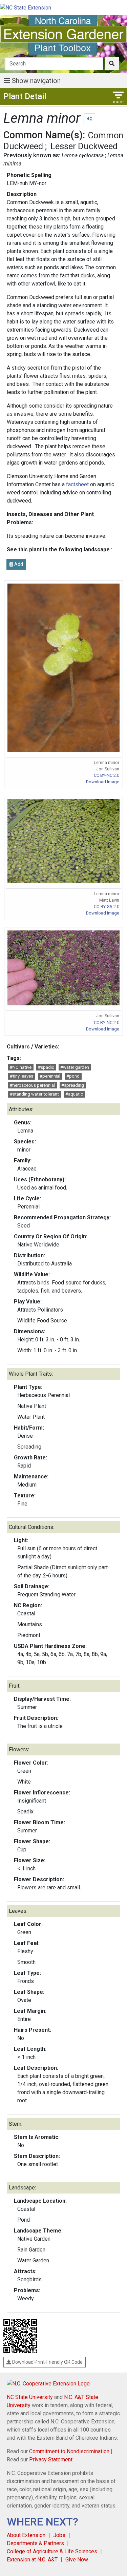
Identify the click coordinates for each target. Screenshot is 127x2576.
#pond (73, 1076)
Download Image (103, 782)
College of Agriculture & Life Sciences (52, 2551)
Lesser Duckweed (84, 146)
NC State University (30, 2397)
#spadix (46, 1067)
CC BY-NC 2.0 (107, 775)
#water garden (75, 1067)
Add (18, 564)
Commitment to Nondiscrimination (69, 2451)
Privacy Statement (51, 2460)
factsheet (78, 484)
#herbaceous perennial (32, 1085)
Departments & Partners (35, 2543)
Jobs (59, 2535)
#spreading (73, 1085)
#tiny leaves (22, 1076)
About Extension (26, 2535)
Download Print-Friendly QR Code (47, 2362)
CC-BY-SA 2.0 (107, 907)
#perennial (50, 1076)
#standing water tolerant (34, 1094)
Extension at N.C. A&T (32, 2560)
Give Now (77, 2560)
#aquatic (74, 1094)
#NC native (21, 1067)
